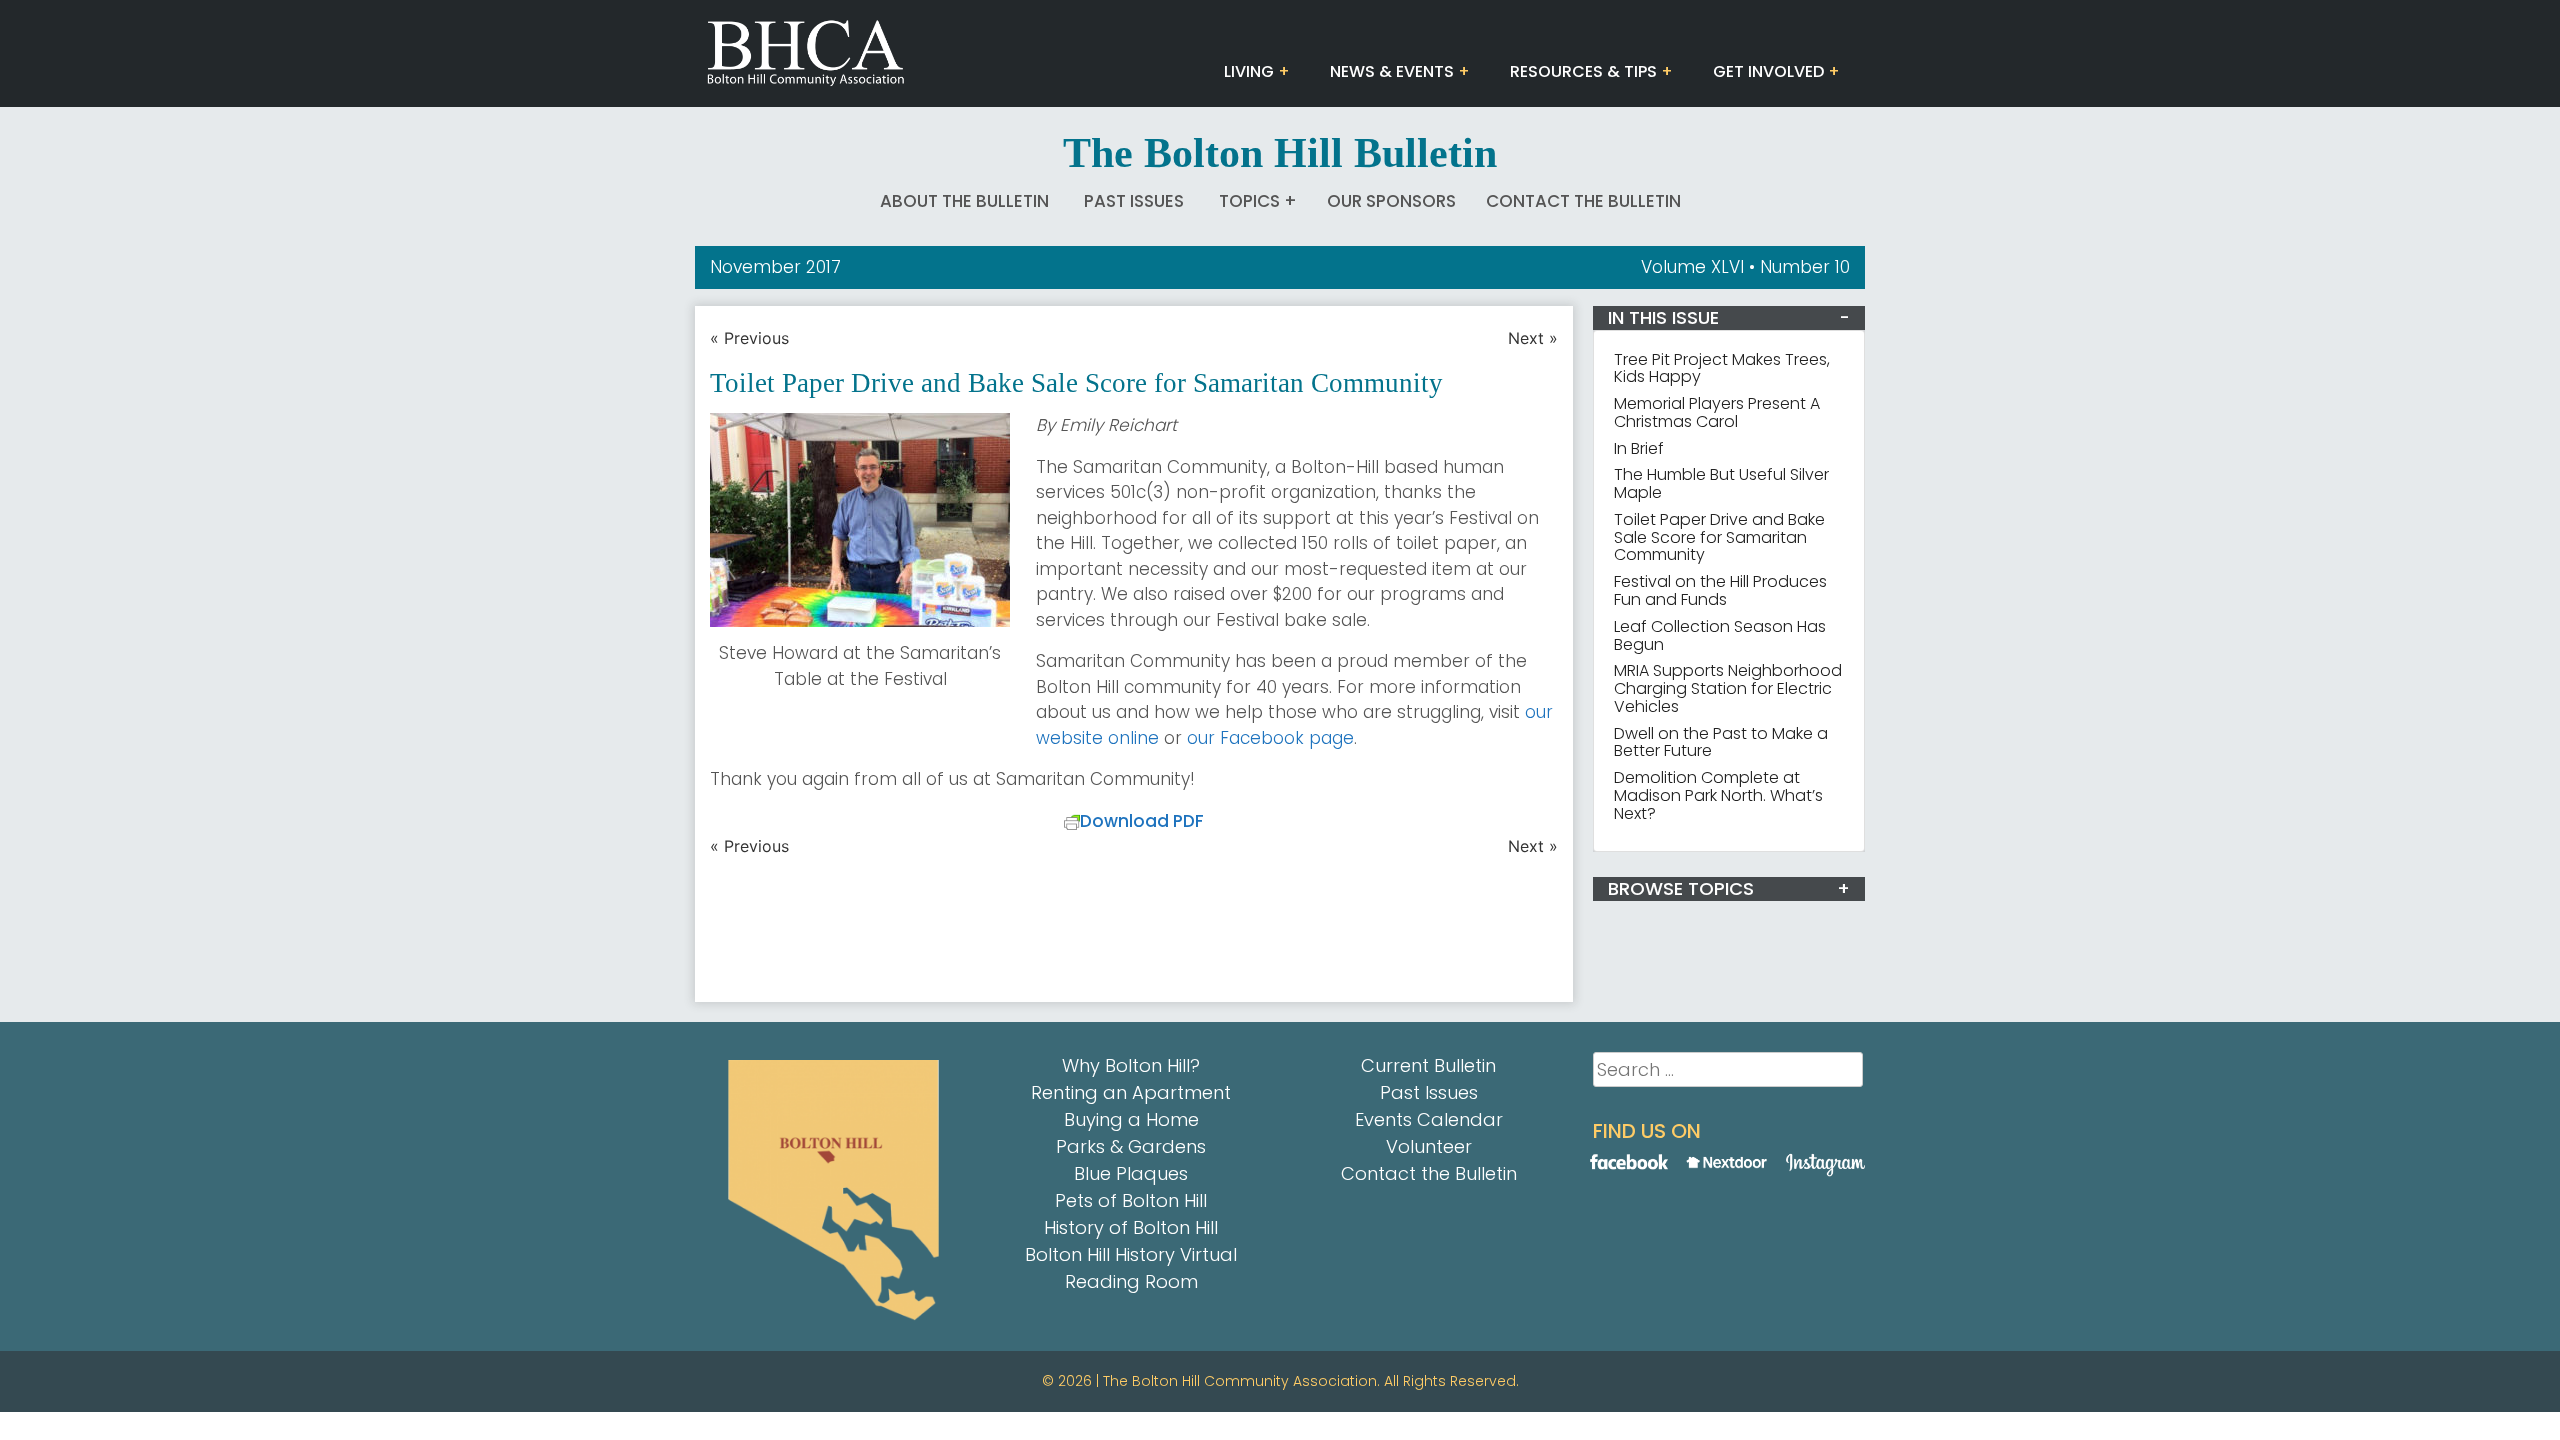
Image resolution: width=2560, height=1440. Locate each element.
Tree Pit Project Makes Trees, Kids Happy (1722, 368)
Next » (1533, 338)
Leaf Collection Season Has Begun (1720, 635)
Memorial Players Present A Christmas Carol (1717, 412)
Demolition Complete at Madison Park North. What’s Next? (1718, 795)
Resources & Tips (1583, 71)
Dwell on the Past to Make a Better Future (1721, 742)
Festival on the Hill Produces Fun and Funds (1720, 590)
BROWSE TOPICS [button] (1681, 888)
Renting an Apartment (1131, 1092)
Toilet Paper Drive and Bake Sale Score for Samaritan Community (1719, 537)
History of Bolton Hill (1131, 1227)
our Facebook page (1270, 738)
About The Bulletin (964, 201)
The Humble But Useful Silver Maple (1721, 483)
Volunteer (1429, 1146)
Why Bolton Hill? (1131, 1065)
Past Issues (1134, 201)
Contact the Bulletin (1583, 201)
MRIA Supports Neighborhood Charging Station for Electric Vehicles (1728, 688)
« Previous (749, 338)
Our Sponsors (1391, 201)
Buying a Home (1131, 1119)
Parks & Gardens (1131, 1146)
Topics (1249, 201)
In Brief (1639, 448)
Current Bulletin (1428, 1065)
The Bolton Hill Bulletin (1280, 153)
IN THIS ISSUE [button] (1663, 317)
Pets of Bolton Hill (1131, 1200)
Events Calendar (1429, 1119)
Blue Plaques (1131, 1173)
